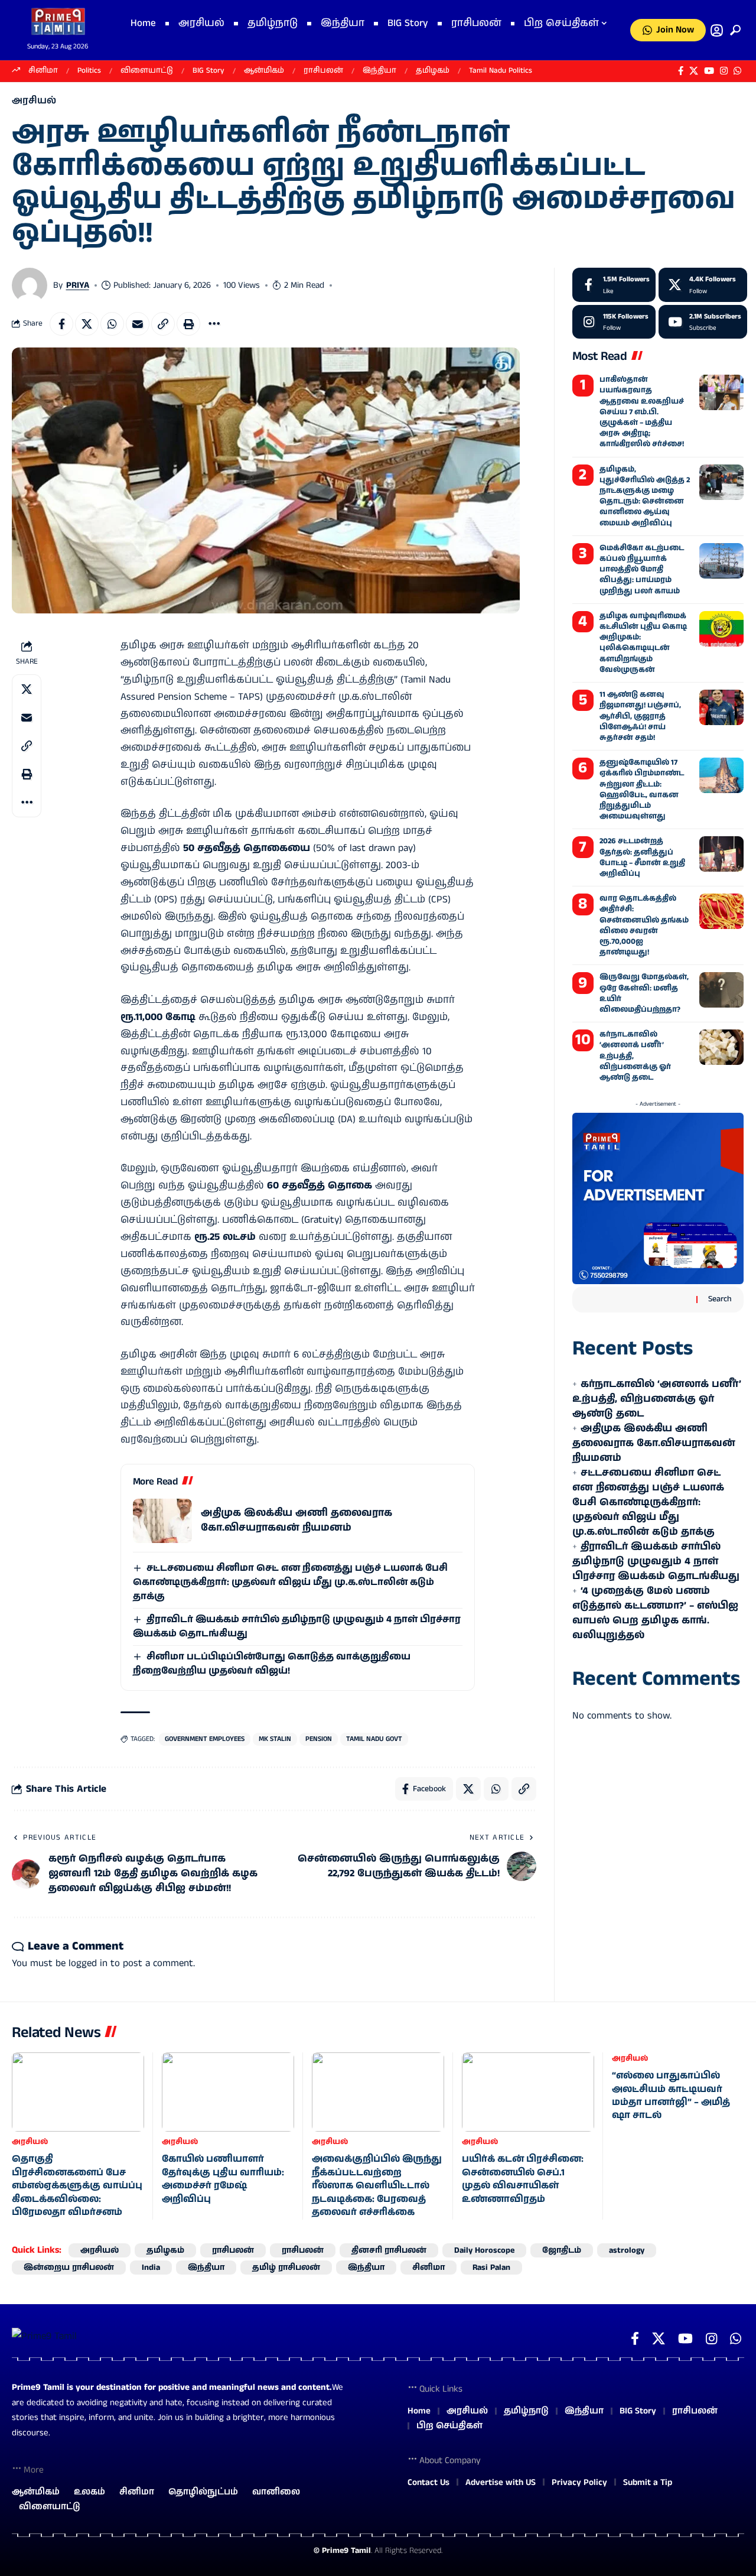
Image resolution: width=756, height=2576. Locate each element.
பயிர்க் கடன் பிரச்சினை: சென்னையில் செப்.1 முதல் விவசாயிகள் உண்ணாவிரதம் (523, 2179)
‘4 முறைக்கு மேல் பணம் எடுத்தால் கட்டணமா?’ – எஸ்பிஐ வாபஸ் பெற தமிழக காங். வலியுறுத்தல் (655, 1613)
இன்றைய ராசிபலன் (69, 2268)
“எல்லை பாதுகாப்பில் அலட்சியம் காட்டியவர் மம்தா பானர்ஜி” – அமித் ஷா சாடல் (671, 2096)
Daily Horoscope (484, 2250)
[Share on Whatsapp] (112, 324)
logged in (88, 1963)
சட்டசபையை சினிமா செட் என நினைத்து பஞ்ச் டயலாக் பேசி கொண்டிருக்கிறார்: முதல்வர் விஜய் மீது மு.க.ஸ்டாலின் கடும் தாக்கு (290, 1582)
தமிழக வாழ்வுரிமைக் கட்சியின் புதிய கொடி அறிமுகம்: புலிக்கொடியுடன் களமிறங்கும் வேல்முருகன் (643, 643)
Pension (319, 1739)
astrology (627, 2250)
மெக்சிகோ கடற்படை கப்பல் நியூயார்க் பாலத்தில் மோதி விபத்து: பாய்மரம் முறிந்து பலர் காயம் (642, 570)
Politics (89, 71)
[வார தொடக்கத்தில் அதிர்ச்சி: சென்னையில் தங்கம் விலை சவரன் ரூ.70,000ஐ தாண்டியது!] (721, 911)
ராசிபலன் (323, 71)
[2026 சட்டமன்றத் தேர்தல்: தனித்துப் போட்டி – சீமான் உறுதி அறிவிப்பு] (721, 854)
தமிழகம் (433, 71)
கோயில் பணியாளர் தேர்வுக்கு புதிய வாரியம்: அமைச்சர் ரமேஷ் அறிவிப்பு (223, 2179)
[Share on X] (87, 324)
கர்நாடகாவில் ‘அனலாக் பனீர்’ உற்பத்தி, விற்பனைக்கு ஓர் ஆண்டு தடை (657, 1399)
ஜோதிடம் (562, 2250)
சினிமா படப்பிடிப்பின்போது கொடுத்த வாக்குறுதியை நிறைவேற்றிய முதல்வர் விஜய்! (272, 1664)
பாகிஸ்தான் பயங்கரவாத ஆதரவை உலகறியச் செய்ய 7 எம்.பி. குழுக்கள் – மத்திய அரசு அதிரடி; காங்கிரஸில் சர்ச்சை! (642, 412)
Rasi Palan (491, 2268)
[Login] (717, 30)
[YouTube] (709, 71)
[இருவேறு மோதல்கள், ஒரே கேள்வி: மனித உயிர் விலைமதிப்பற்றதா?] (721, 990)
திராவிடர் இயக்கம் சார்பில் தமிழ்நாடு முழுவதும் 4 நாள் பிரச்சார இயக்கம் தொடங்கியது (656, 1561)
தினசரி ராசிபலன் (389, 2250)
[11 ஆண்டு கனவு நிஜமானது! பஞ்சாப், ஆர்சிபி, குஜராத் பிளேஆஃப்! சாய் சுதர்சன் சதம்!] (721, 707)
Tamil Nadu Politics (501, 71)
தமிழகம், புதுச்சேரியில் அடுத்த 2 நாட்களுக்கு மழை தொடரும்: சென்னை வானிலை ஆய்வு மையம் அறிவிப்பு (645, 496)
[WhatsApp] (737, 71)
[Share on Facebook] (61, 324)
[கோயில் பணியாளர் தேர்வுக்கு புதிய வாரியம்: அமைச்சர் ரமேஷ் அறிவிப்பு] (228, 2092)
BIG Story (208, 71)
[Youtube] (703, 322)
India (151, 2268)
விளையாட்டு (147, 71)
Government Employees (205, 1739)
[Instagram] (724, 71)
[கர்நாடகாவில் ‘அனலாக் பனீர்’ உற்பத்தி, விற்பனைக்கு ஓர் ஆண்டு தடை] (721, 1047)
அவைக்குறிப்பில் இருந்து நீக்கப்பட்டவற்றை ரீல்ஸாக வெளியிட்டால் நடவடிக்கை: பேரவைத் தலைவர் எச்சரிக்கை (377, 2186)
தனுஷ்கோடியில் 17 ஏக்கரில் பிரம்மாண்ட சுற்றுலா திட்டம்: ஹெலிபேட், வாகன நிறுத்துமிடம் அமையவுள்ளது (642, 790)
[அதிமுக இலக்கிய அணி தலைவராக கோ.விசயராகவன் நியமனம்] (162, 1521)
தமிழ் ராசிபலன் (286, 2268)
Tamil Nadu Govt (374, 1739)
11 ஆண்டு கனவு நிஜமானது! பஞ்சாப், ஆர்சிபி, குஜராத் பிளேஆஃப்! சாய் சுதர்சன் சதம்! (640, 716)
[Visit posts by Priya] (30, 285)
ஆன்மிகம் (264, 71)
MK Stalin (275, 1739)
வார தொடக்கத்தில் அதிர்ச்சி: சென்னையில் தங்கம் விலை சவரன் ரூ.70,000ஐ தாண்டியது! (644, 925)
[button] (733, 30)
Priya (78, 285)
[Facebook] (681, 71)
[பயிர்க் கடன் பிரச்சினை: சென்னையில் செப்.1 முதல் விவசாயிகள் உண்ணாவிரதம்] (528, 2092)
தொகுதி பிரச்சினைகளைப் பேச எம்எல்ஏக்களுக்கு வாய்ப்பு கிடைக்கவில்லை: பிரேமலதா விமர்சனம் (77, 2186)
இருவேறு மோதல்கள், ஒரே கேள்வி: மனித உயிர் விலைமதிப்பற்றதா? (644, 993)
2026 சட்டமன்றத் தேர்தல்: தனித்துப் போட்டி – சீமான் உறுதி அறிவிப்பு (642, 857)
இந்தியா (379, 71)
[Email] (138, 324)
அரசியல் (34, 101)
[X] (694, 71)
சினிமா (43, 71)
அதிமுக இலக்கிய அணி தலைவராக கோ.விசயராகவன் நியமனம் (296, 1520)
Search (720, 1299)
